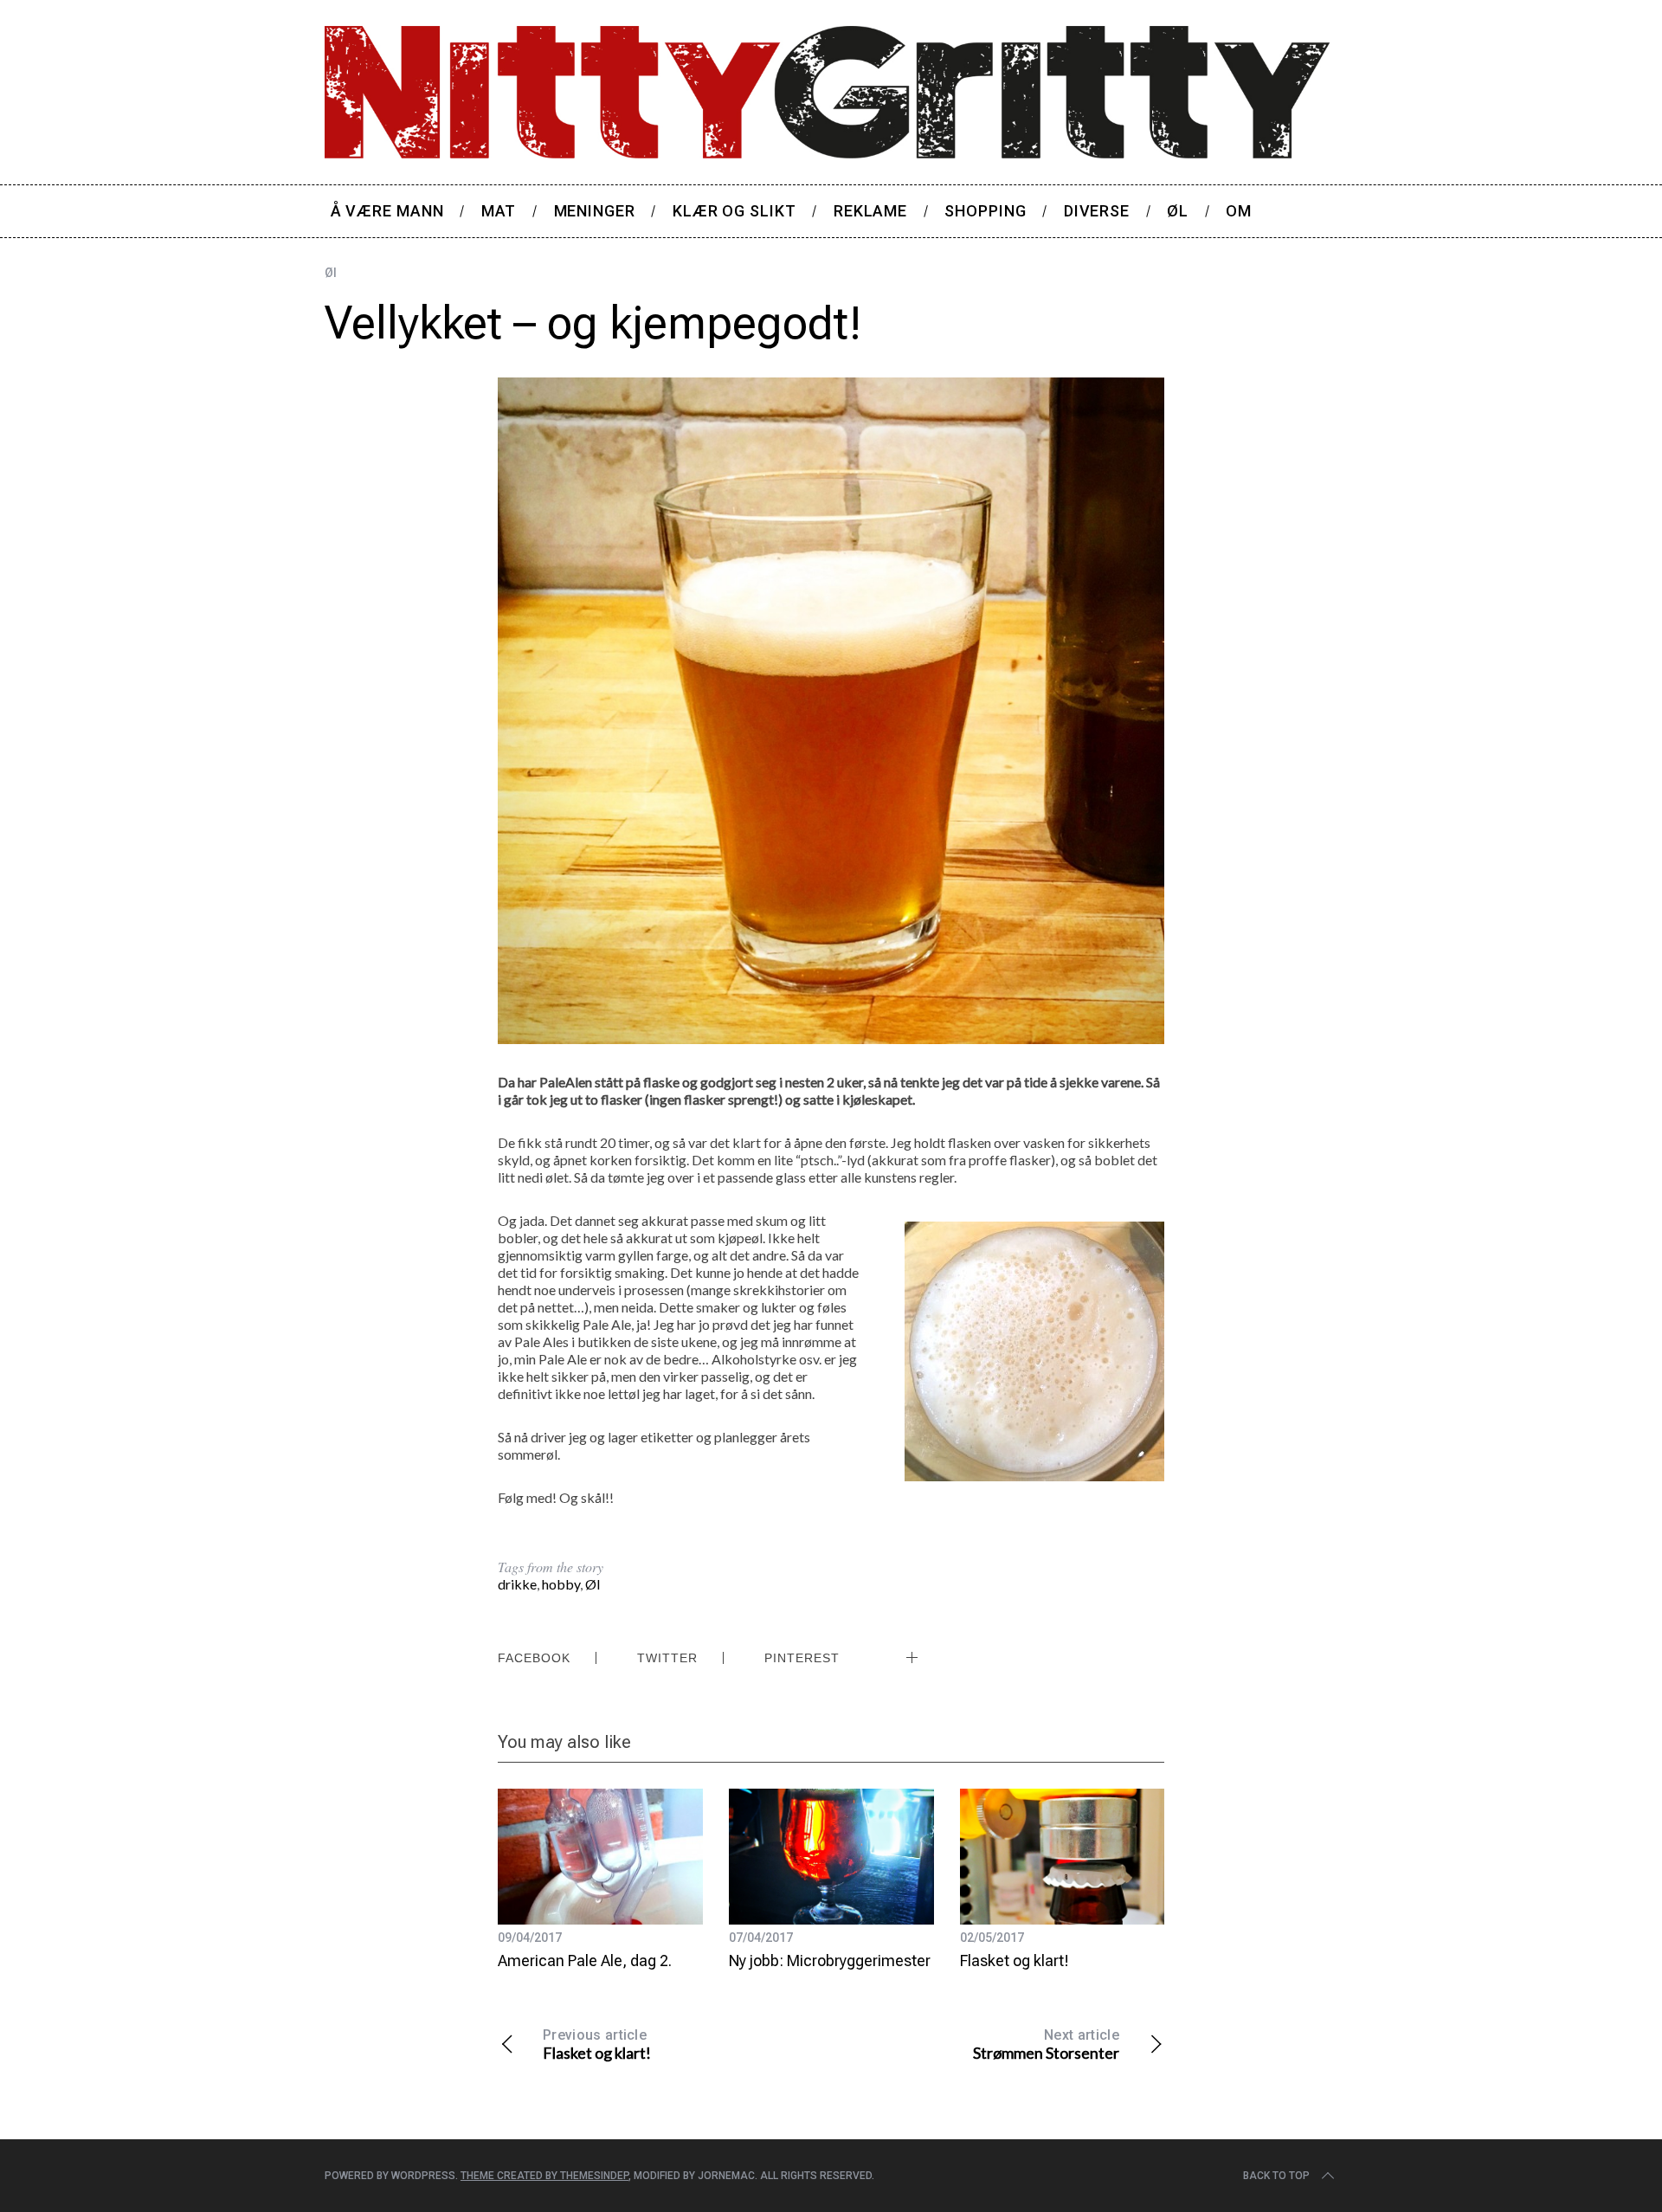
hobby (561, 1584)
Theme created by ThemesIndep (544, 2176)
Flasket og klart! (1015, 1960)
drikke (517, 1584)
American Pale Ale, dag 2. (585, 1960)
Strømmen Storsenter (1046, 2044)
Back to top (1276, 2176)
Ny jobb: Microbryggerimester (830, 1960)
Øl (331, 273)
